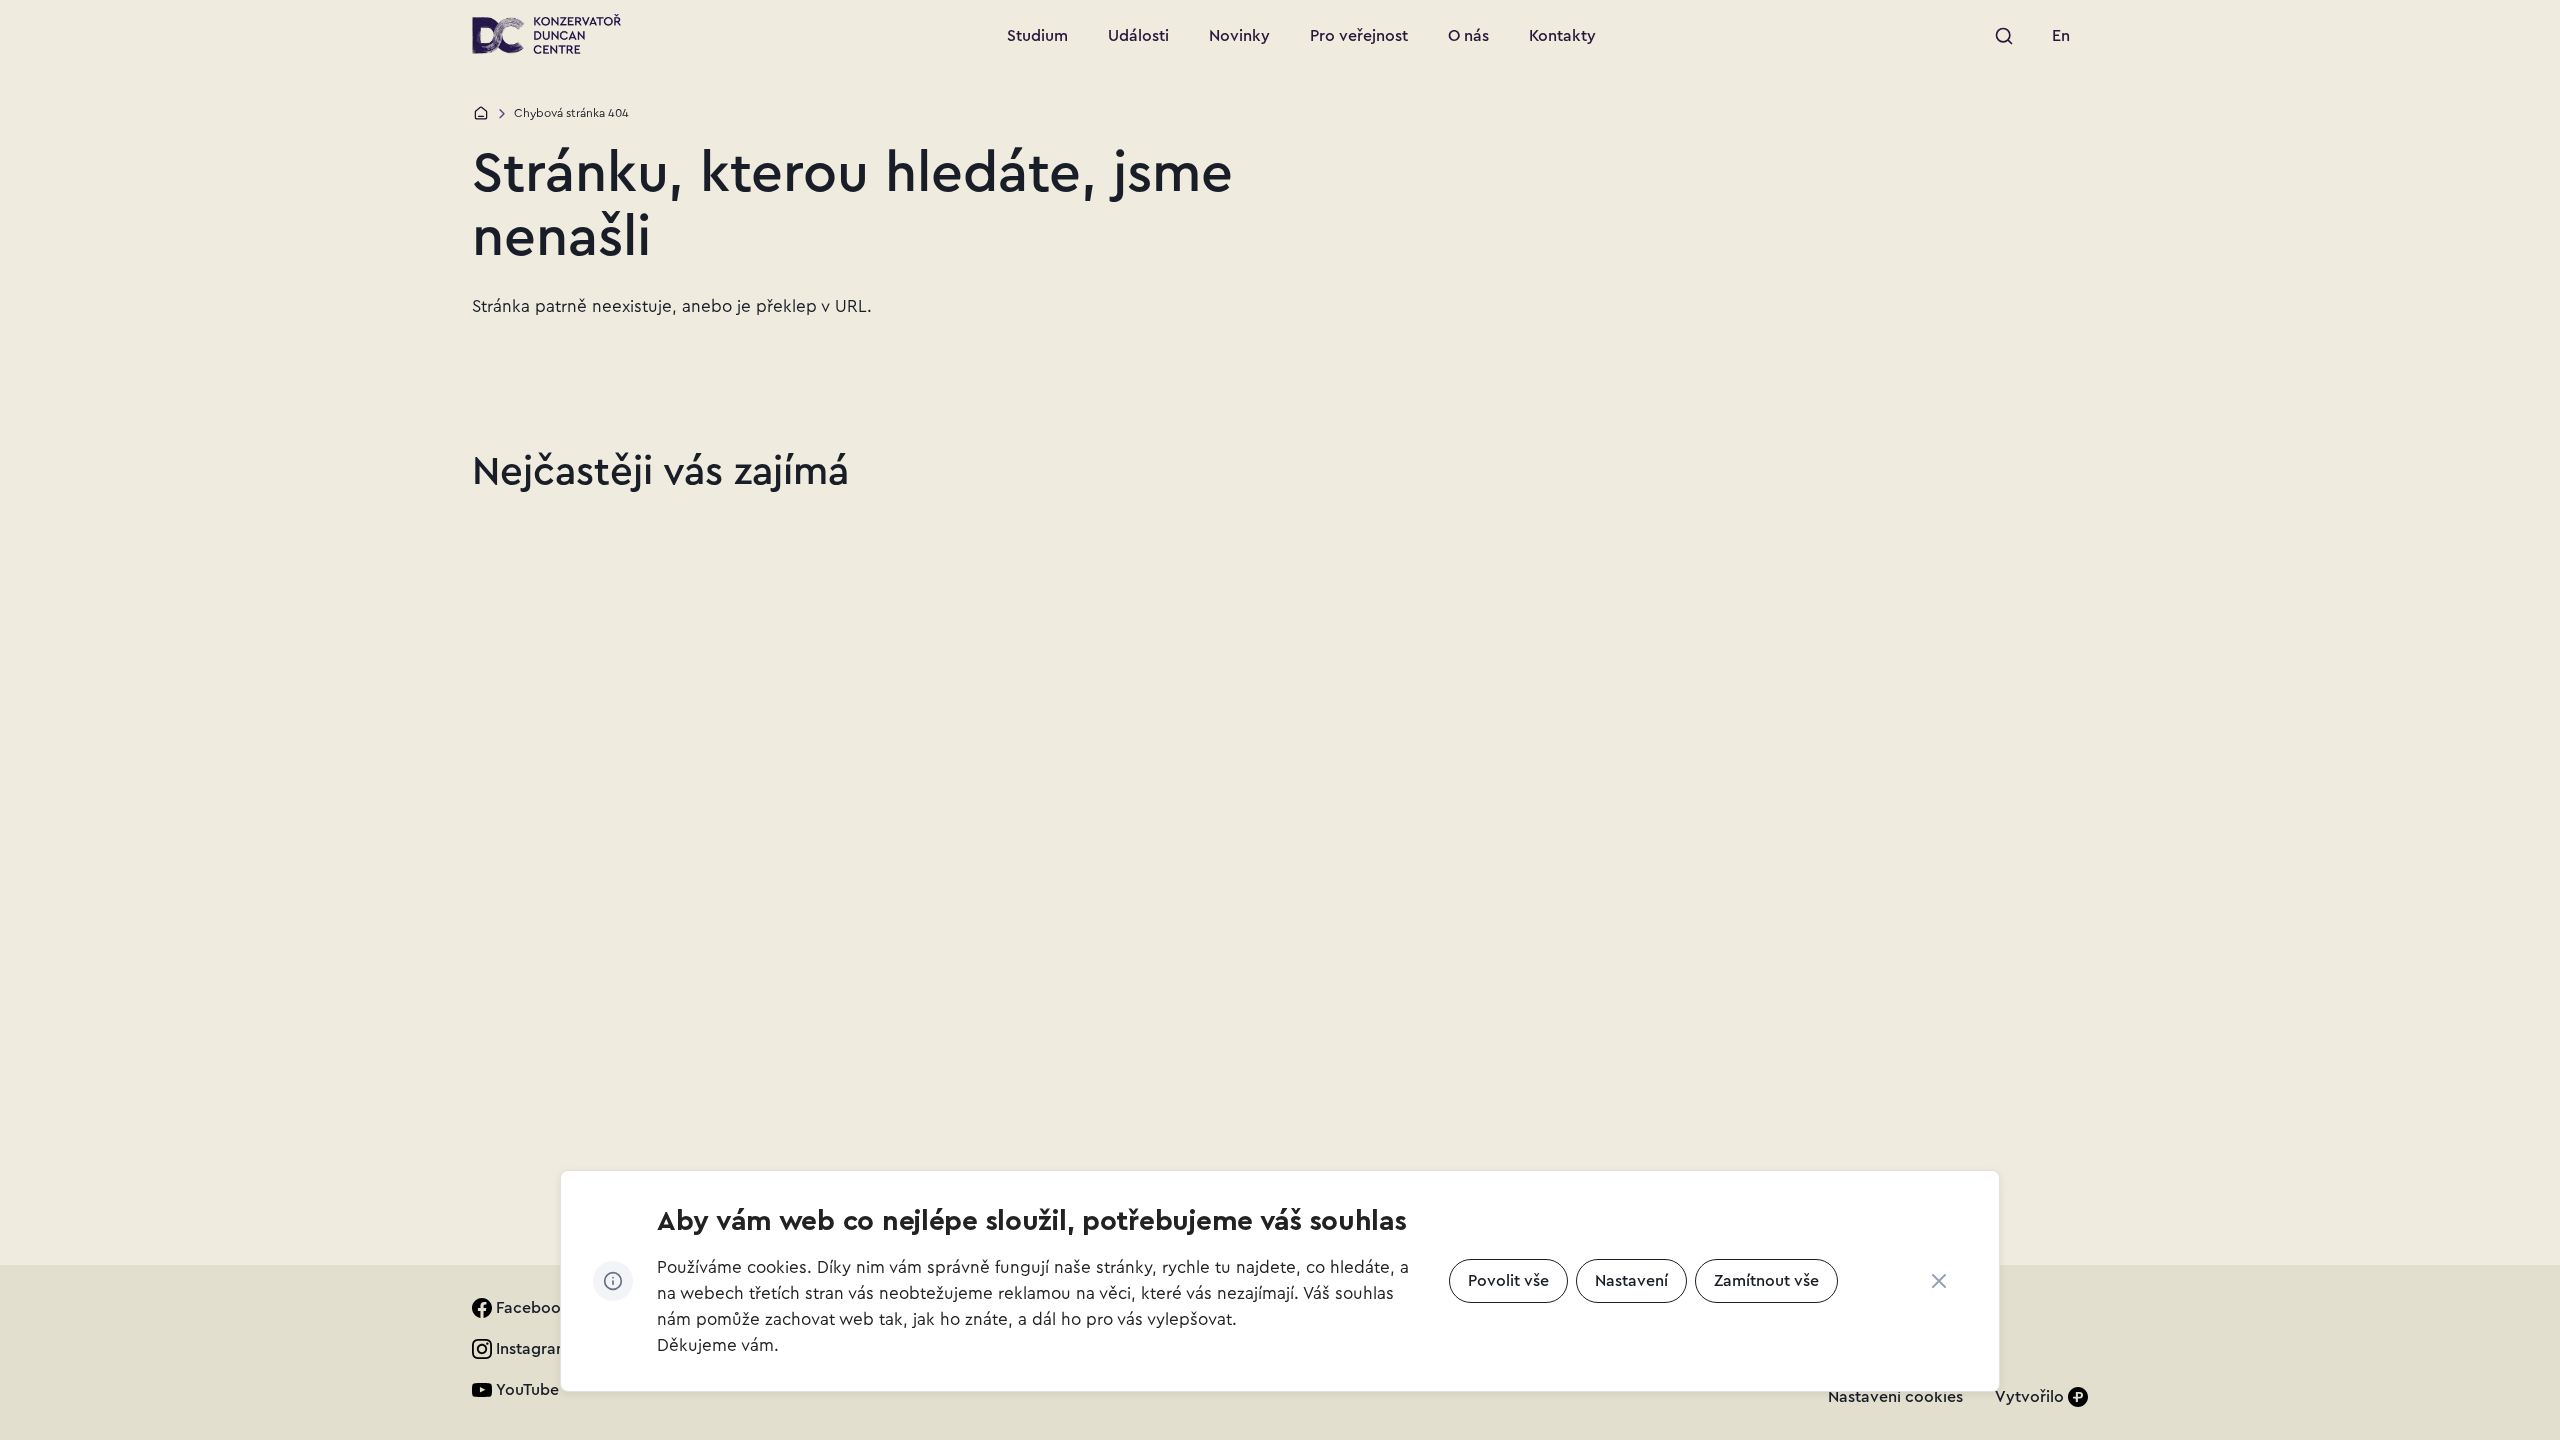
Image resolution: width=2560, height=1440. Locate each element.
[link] (2061, 36)
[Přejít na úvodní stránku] (546, 34)
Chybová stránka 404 (571, 113)
